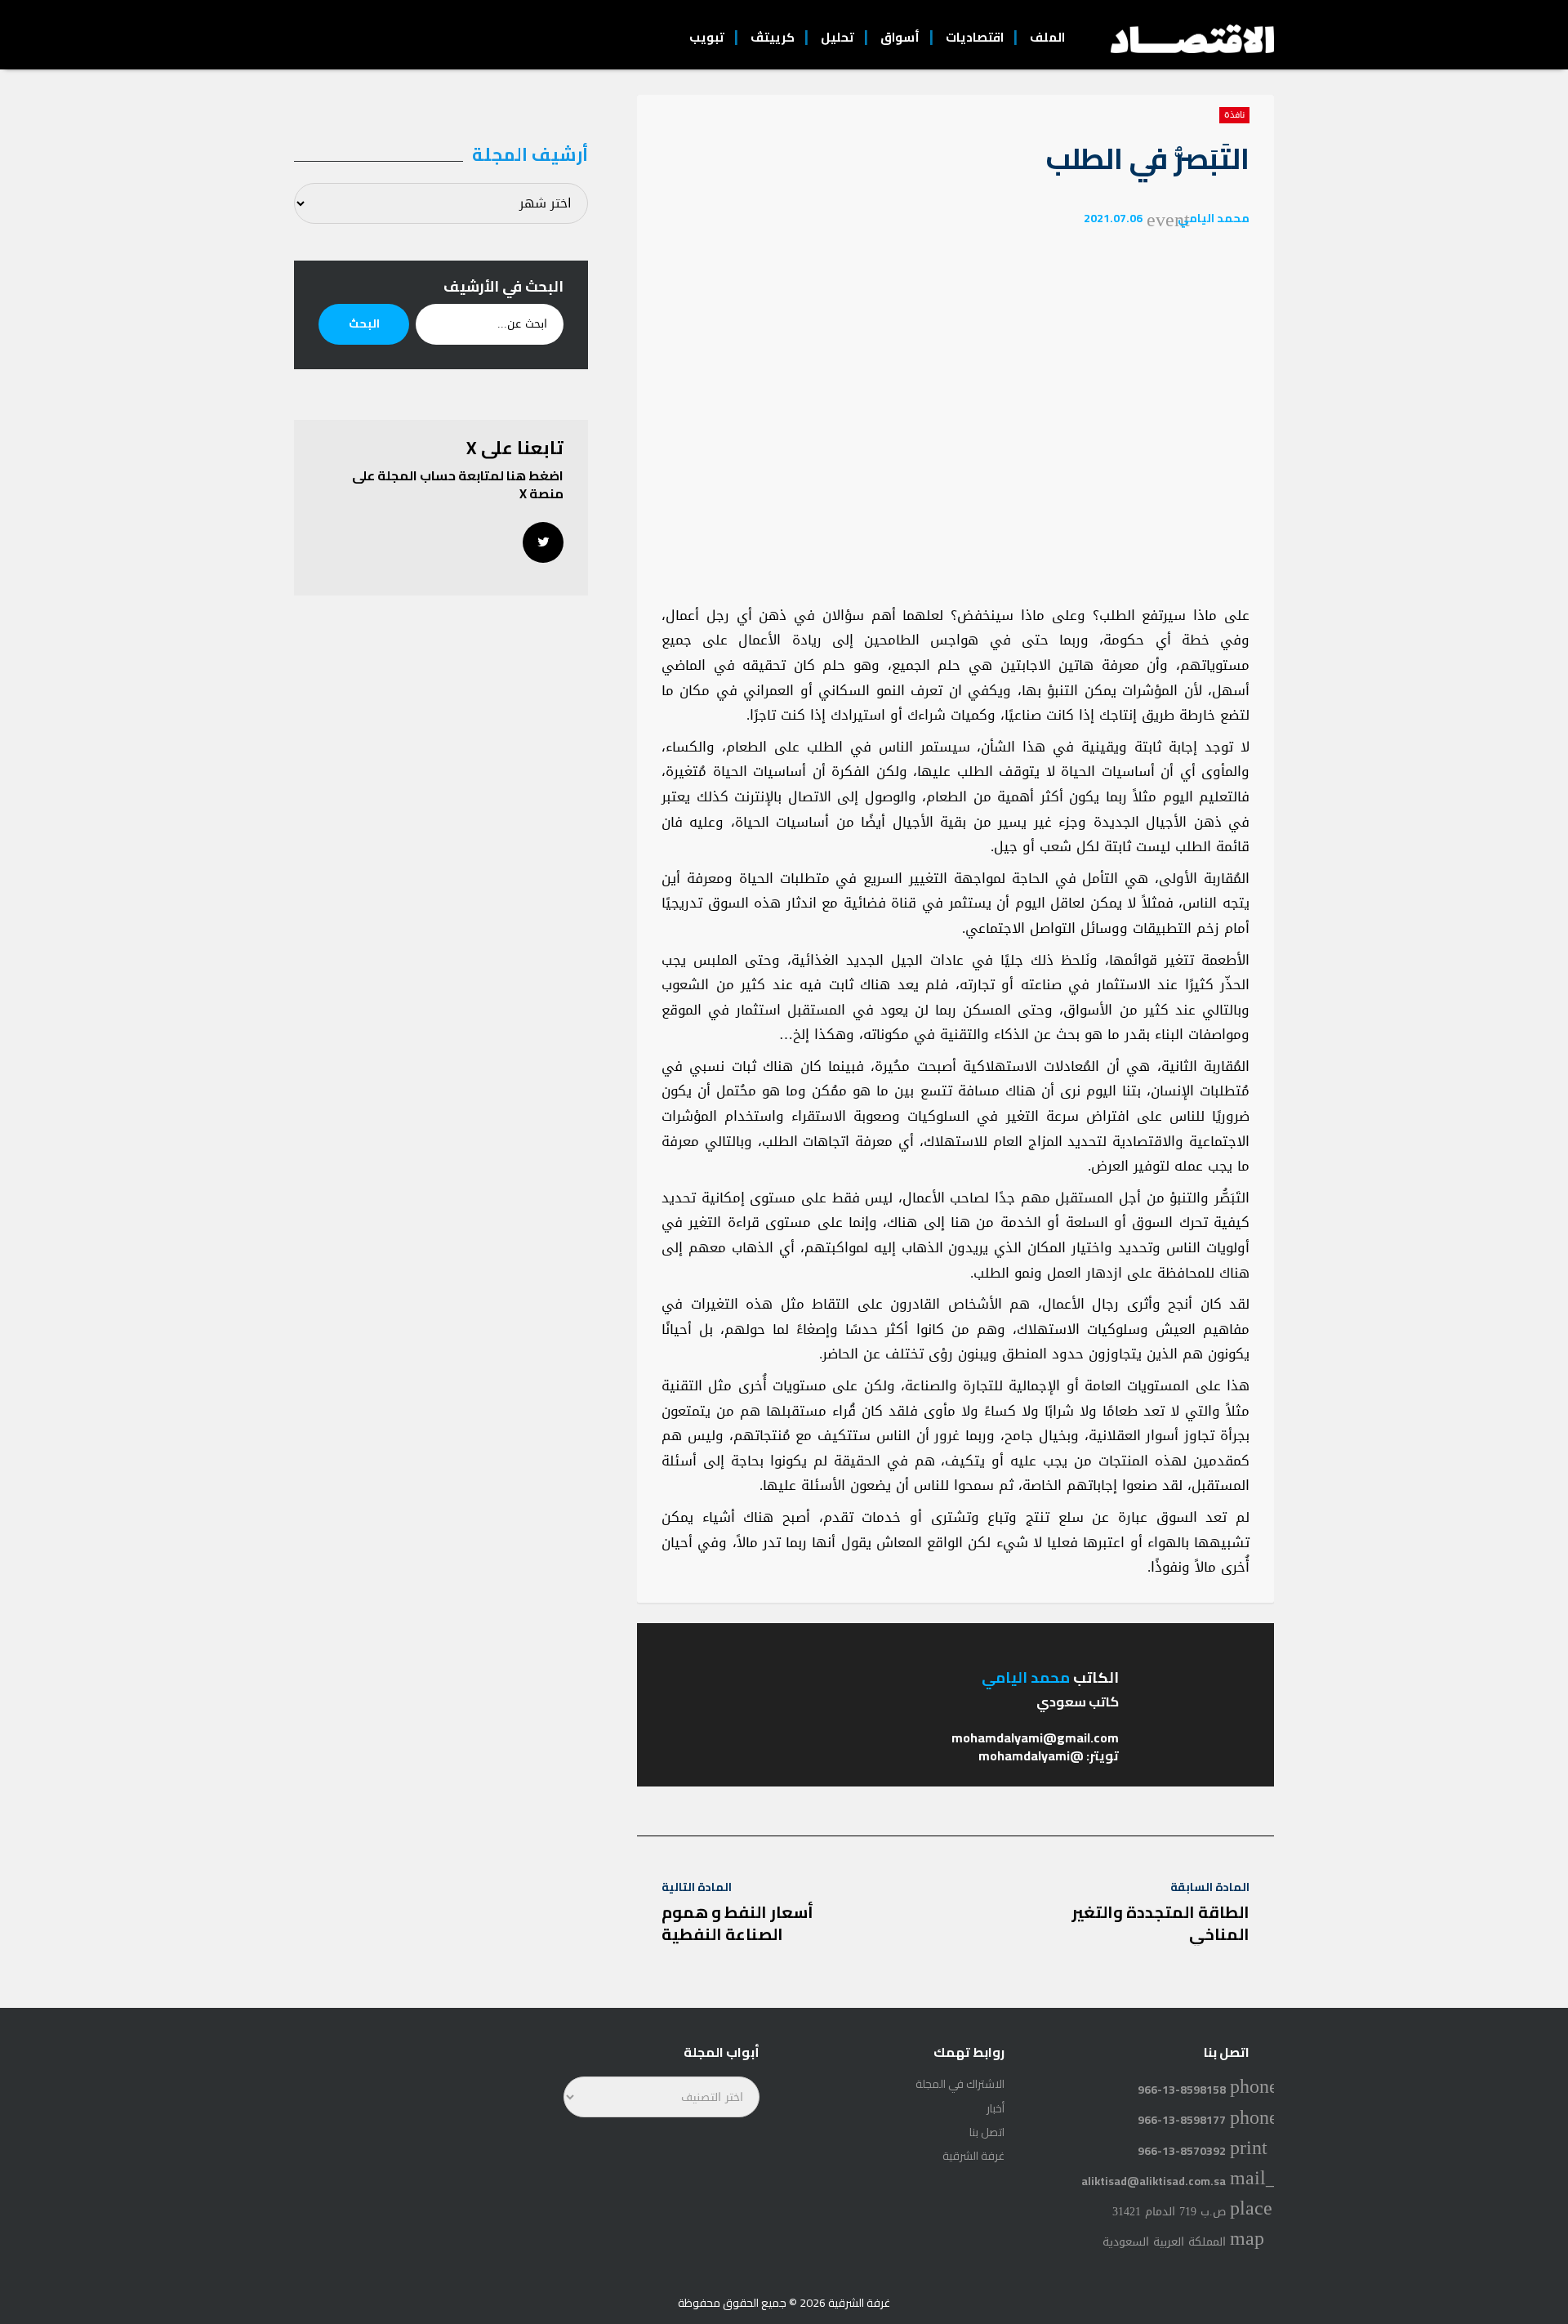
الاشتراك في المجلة (960, 2084)
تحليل (837, 37)
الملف (1047, 37)
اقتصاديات (975, 37)
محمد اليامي (1214, 218)
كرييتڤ (773, 37)
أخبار (996, 2108)
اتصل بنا (987, 2132)
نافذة (1234, 115)
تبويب (707, 37)
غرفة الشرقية (973, 2156)
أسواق (900, 37)
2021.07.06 (1113, 218)
